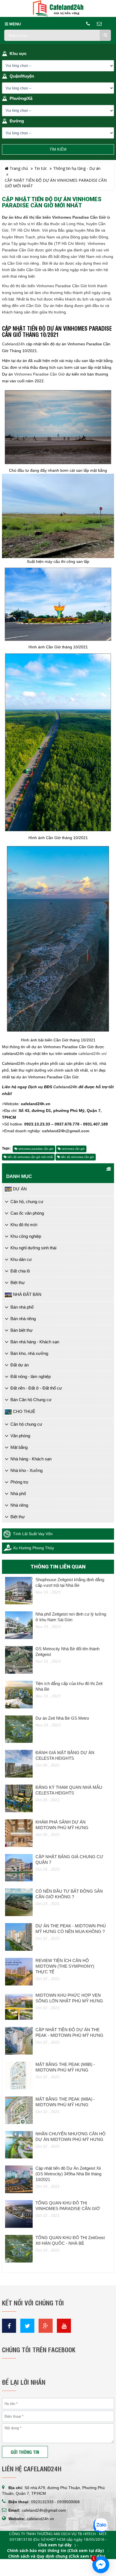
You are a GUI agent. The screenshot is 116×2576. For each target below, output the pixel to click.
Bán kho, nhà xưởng (29, 1353)
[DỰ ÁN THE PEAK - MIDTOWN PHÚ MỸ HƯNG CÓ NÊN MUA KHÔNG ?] (19, 1937)
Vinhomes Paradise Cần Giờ (39, 374)
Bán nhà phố (22, 1307)
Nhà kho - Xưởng (26, 1470)
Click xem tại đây (55, 2545)
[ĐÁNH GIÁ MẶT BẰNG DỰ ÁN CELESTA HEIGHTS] (19, 1764)
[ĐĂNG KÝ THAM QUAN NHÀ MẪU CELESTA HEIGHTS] (19, 1798)
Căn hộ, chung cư (27, 1202)
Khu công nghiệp (26, 1236)
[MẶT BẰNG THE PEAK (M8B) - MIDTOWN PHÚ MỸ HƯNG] (19, 2075)
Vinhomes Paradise (54, 286)
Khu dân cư (21, 1259)
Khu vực (18, 53)
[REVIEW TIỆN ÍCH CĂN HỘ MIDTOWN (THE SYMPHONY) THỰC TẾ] (19, 1972)
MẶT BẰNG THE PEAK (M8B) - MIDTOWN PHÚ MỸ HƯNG (65, 2067)
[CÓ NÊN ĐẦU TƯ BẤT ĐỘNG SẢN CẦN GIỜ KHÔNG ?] (19, 1902)
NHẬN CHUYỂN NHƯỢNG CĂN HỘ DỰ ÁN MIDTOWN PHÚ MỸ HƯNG (71, 2137)
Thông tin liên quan (58, 1567)
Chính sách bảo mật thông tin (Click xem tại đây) (55, 2551)
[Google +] (46, 2326)
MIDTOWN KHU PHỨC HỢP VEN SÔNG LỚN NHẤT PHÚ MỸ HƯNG (69, 1998)
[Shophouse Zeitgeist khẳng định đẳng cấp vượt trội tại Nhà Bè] (19, 1591)
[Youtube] (64, 2326)
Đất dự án (20, 1365)
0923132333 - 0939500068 (55, 2502)
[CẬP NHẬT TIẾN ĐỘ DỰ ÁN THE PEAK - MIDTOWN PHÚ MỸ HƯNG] (19, 2041)
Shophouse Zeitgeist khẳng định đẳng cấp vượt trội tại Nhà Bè (70, 1582)
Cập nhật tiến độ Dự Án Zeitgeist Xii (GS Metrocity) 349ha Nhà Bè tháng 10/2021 (68, 2174)
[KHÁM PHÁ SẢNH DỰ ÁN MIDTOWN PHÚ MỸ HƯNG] (19, 1833)
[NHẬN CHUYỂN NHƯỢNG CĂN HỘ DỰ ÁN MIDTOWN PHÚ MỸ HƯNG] (19, 2145)
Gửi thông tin (25, 2452)
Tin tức (41, 168)
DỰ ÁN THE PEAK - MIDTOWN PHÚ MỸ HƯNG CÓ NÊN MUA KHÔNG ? (71, 1929)
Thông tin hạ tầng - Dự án (77, 168)
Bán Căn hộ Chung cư (31, 1400)
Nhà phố (18, 1494)
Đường (17, 121)
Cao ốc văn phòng (27, 1213)
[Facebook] (9, 2326)
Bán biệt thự (22, 1330)
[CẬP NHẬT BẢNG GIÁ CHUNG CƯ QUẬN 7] (19, 1868)
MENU (14, 24)
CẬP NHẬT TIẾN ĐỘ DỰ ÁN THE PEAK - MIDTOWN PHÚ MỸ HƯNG (69, 2032)
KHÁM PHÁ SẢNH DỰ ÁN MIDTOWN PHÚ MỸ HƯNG (62, 1825)
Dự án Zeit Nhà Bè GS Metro (62, 1718)
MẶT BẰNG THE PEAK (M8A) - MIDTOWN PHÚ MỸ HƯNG (65, 2102)
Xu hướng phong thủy (34, 1548)
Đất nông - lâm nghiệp (31, 1376)
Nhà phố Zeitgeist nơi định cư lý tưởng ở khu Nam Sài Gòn (71, 1617)
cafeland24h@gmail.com (44, 2510)
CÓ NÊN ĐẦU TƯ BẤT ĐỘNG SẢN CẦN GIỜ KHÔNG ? (69, 1894)
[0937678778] (101, 2526)
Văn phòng (20, 1436)
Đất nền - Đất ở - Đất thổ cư (36, 1388)
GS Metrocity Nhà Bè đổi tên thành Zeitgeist (67, 1652)
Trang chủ (18, 168)
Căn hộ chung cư (26, 1424)
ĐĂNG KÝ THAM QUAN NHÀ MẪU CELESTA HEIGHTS (69, 1790)
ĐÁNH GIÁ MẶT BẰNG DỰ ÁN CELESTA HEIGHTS (65, 1755)
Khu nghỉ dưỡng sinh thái (33, 1248)
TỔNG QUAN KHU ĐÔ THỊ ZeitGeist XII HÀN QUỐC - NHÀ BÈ (70, 2240)
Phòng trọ (19, 1482)
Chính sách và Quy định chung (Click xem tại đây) (57, 2556)
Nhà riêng (19, 1505)
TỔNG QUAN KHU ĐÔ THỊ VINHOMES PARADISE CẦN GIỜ (68, 2206)
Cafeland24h (13, 344)
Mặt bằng (19, 1447)
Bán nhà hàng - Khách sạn (35, 1342)
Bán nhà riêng (23, 1319)
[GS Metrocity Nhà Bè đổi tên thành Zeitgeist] (19, 1660)
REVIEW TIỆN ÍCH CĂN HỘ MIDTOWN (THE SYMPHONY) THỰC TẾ (65, 1966)
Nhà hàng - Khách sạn (31, 1459)
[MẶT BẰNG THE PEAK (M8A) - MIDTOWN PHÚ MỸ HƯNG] (19, 2110)
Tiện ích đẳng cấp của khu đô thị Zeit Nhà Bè (69, 1686)
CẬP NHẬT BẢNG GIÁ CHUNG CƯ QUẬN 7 (69, 1859)
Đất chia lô (20, 1271)
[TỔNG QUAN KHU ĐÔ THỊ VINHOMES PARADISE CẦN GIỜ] (19, 2214)
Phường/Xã (21, 98)
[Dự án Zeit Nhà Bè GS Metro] (19, 1729)
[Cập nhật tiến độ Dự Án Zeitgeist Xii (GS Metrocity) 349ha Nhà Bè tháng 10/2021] (19, 2179)
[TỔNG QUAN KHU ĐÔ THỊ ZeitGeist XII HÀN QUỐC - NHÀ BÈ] (19, 2249)
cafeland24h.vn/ (92, 1054)
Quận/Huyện (22, 76)
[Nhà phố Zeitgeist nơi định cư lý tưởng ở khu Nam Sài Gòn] (19, 1625)
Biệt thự (18, 1282)
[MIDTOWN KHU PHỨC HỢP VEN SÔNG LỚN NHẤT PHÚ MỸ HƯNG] (19, 2006)
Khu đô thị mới (24, 1225)
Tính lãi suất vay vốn (33, 1534)
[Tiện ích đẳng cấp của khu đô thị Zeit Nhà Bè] (19, 1695)
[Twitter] (27, 2326)
